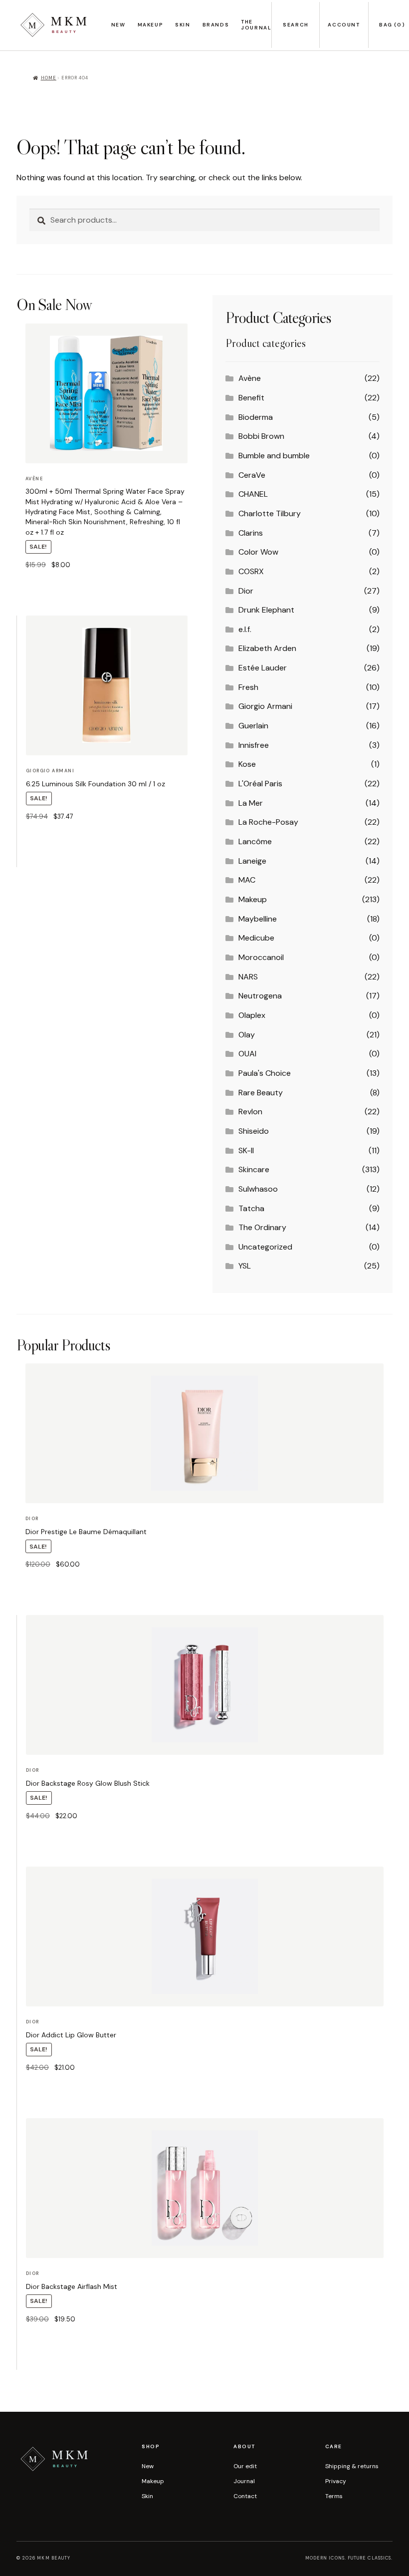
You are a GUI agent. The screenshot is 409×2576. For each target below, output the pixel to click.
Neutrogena (260, 996)
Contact (245, 2496)
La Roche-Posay (268, 822)
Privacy (336, 2481)
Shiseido (254, 1131)
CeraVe (252, 475)
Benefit (251, 398)
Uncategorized (265, 1247)
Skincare (254, 1169)
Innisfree (254, 745)
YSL (245, 1266)
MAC (247, 880)
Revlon (250, 1112)
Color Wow (258, 552)
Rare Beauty (261, 1093)
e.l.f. (245, 629)
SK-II (246, 1150)
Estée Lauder (263, 668)
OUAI (247, 1054)
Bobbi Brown (261, 436)
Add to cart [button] (43, 590)
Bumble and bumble (274, 456)
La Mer (251, 803)
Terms (334, 2496)
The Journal (256, 25)
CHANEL (253, 494)
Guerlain (253, 726)
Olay (247, 1035)
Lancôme (255, 841)
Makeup (151, 25)
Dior (246, 591)
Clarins (251, 533)
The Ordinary (262, 1227)
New (118, 25)
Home (49, 78)
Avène (250, 378)
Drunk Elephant (266, 610)
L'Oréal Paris (260, 784)
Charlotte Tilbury (270, 513)
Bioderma (256, 417)
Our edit (245, 2466)
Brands (216, 25)
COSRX (251, 571)
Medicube (256, 938)
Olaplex (252, 1015)
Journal (244, 2481)
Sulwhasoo (258, 1189)
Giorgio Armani (265, 706)
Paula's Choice (265, 1073)
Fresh (248, 687)
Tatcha (251, 1208)
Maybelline (258, 919)
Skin (183, 25)
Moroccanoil (261, 957)
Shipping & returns (352, 2466)
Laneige (252, 861)
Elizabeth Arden (267, 648)
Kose (247, 764)
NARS (248, 977)
